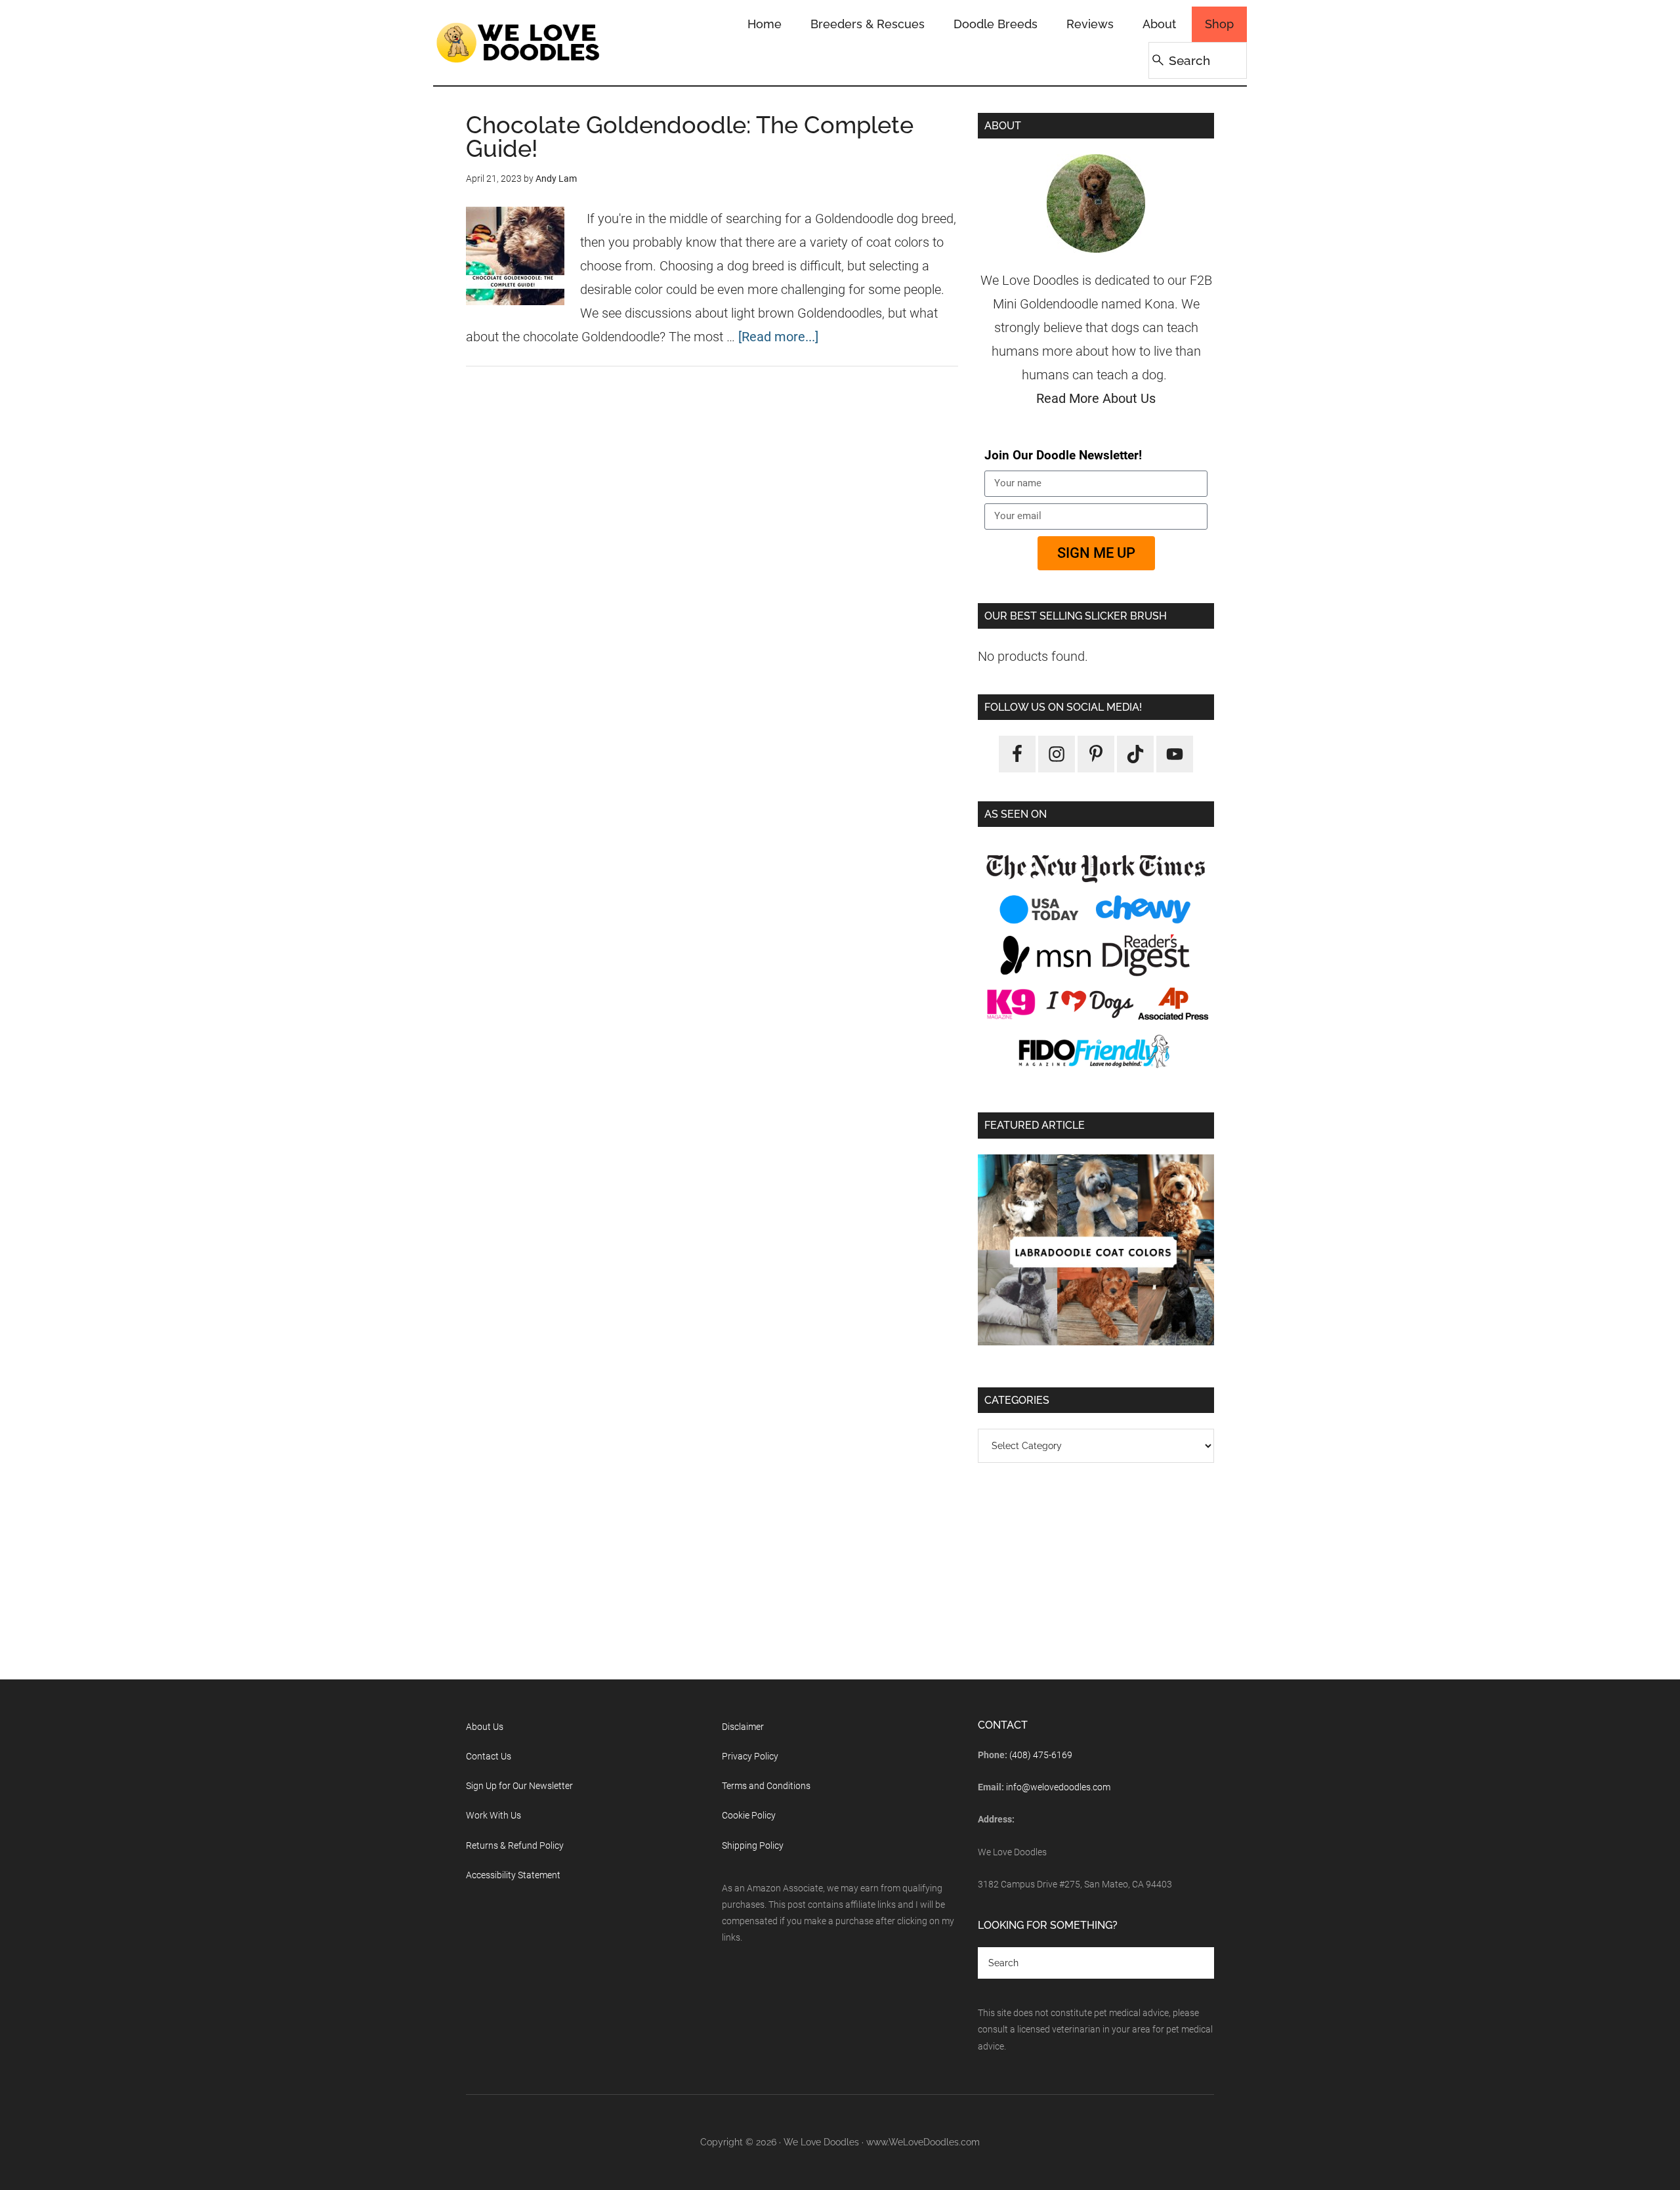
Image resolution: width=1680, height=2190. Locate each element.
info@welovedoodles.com (1058, 1787)
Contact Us (489, 1756)
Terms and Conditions (766, 1786)
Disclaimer (743, 1727)
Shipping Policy (753, 1845)
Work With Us (493, 1815)
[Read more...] (778, 337)
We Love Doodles (518, 43)
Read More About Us (1096, 398)
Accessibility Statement (513, 1875)
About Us (485, 1727)
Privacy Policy (750, 1756)
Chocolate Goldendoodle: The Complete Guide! (690, 137)
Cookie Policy (749, 1815)
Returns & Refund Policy (515, 1845)
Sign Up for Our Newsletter (519, 1786)
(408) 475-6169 (1041, 1755)
